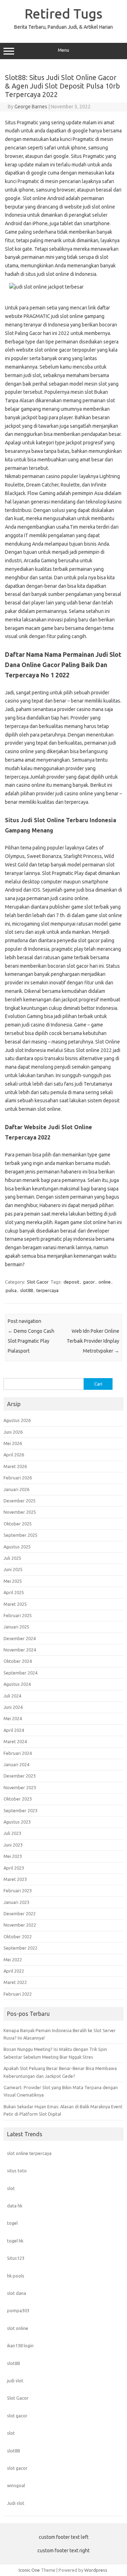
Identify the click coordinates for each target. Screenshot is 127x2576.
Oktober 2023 (18, 1799)
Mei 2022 (13, 1960)
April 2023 (14, 1868)
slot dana (17, 2293)
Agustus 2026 (17, 1420)
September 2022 (20, 1948)
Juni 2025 (13, 1569)
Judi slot (16, 2503)
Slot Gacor (38, 1282)
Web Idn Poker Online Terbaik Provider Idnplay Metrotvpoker (93, 1341)
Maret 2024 (15, 1741)
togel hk (15, 2241)
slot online (18, 2328)
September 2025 (20, 1535)
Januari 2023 (16, 1902)
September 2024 (20, 1673)
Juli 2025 (12, 1558)
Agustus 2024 (17, 1684)
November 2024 (20, 1650)
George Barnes (31, 107)
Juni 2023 (13, 1845)
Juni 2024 (13, 1707)
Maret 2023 (15, 1879)
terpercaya (47, 1290)
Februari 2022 (18, 1994)
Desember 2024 (20, 1638)
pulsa (11, 1290)
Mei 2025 (13, 1581)
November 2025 (20, 1512)
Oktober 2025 (18, 1524)
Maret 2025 (15, 1604)
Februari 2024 (18, 1753)
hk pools (16, 2276)
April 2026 (14, 1455)
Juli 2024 (12, 1696)
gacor (89, 1282)
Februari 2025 (18, 1615)
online (105, 1282)
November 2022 (20, 1925)
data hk (15, 2206)
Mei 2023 (13, 1856)
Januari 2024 (16, 1764)
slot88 (26, 1290)
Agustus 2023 (17, 1822)
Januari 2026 (16, 1489)
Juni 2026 (13, 1432)
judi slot (15, 2381)
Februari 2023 (18, 1890)
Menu (64, 50)
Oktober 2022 (18, 1937)
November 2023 (20, 1787)
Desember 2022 (20, 1913)
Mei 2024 (13, 1718)
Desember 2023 (20, 1776)
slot (11, 2188)
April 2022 (14, 1971)
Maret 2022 (15, 1982)
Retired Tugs (64, 13)
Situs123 (16, 2258)
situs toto (17, 2171)
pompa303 (18, 2310)
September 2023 (20, 1810)
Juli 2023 (12, 1833)
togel (12, 2223)
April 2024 (14, 1730)
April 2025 (14, 1592)
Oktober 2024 (18, 1661)
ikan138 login (20, 2345)
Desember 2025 (20, 1501)
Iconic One (29, 2570)
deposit (71, 1282)
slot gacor (17, 2416)
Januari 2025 (16, 1627)
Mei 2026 (13, 1443)
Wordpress (96, 2570)
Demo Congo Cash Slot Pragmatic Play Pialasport (31, 1341)
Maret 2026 (15, 1466)
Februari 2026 (18, 1478)
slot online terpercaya (29, 2153)
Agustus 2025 (17, 1547)
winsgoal (16, 2485)
